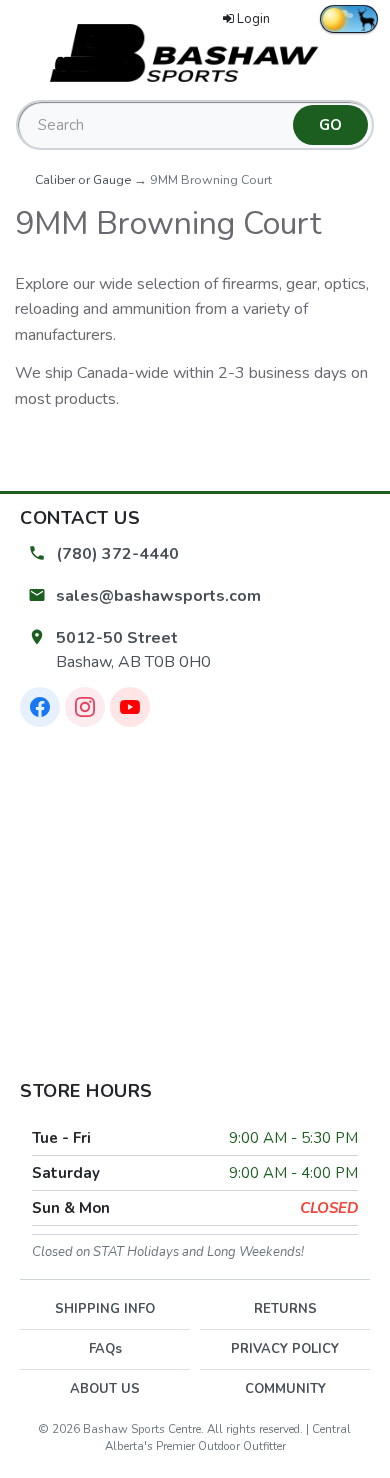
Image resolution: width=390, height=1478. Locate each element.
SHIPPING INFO (105, 1309)
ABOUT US (105, 1389)
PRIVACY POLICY (285, 1349)
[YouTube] (130, 707)
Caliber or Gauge (83, 179)
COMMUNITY (285, 1389)
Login (253, 19)
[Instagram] (85, 707)
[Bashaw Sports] (195, 52)
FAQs (105, 1349)
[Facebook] (40, 707)
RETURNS (285, 1309)
